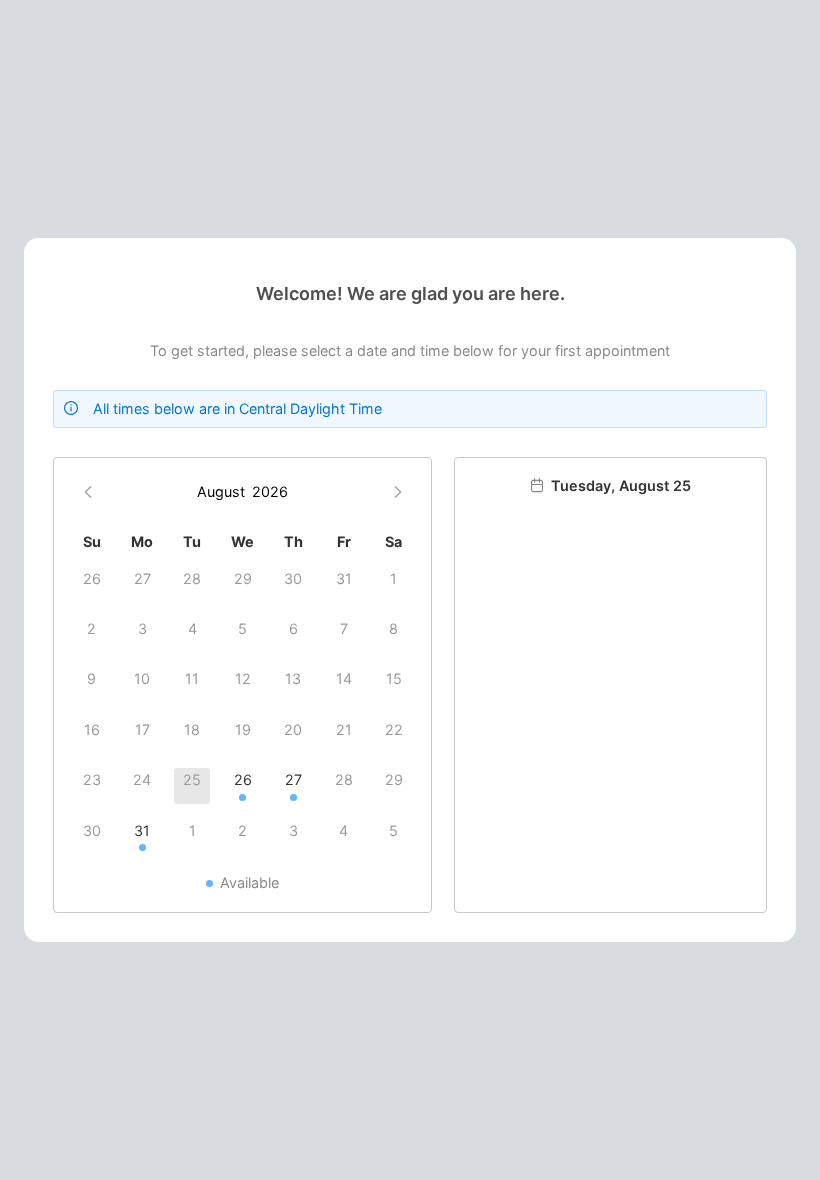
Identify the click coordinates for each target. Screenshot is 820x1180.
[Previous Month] (88, 492)
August (221, 491)
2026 (270, 491)
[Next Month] (397, 492)
